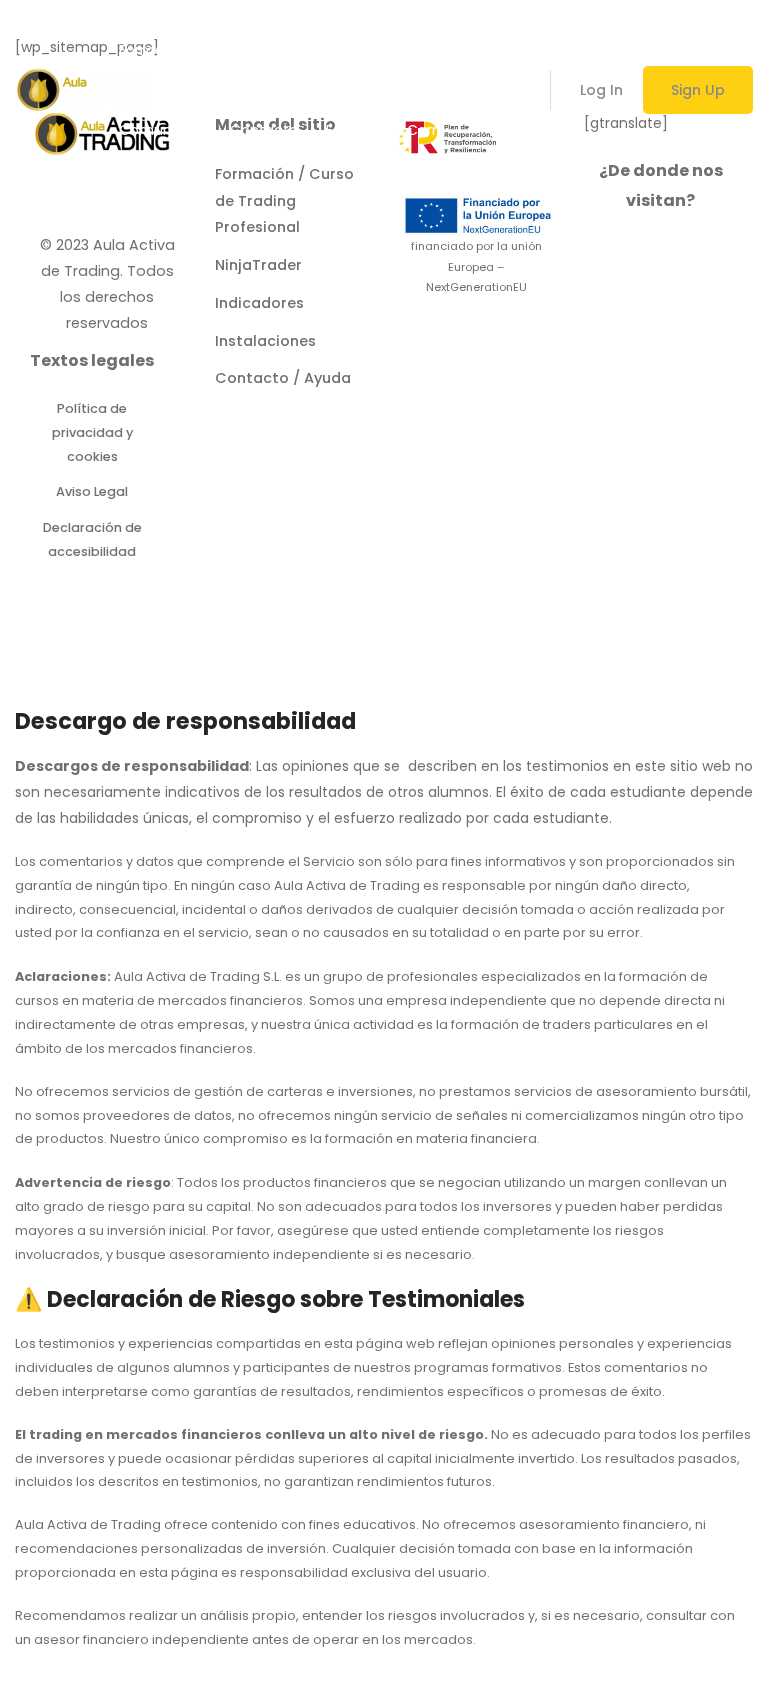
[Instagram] (60, 202)
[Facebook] (107, 202)
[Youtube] (154, 202)
